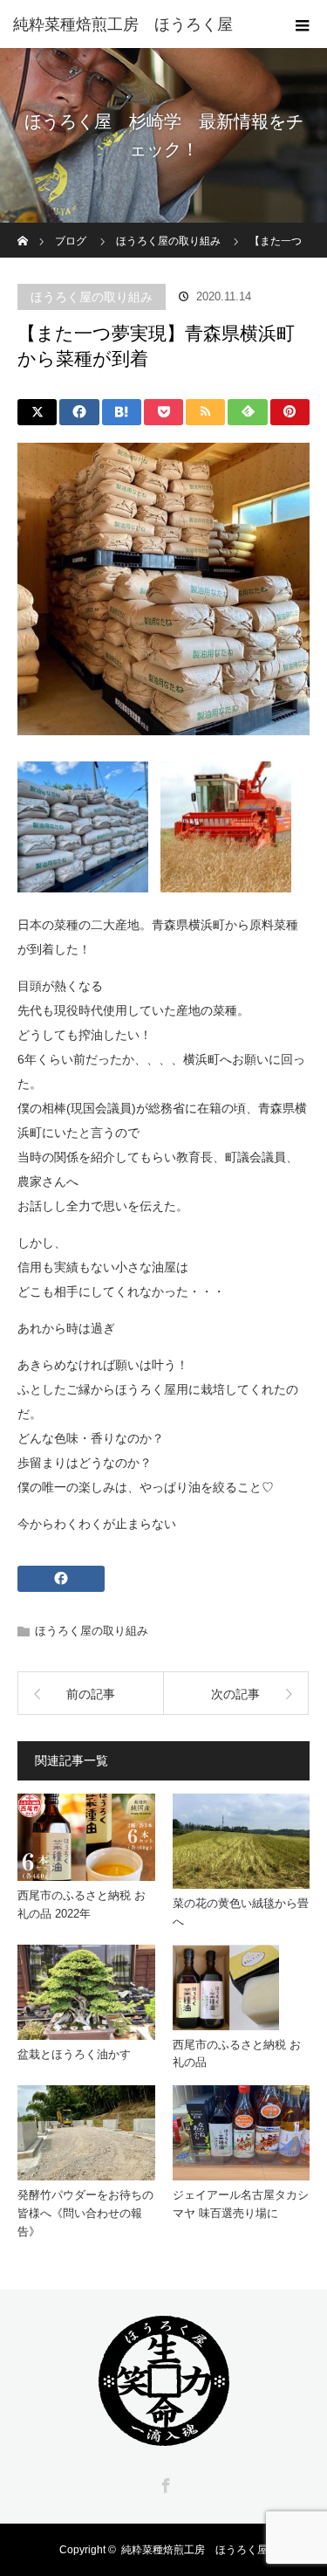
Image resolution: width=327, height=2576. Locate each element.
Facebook (164, 2483)
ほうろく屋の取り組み (92, 297)
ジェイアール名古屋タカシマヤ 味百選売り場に (241, 2204)
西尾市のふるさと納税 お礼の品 (237, 2054)
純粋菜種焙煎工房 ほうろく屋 (194, 2550)
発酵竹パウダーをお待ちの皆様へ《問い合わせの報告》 (85, 2213)
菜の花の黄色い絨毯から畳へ (241, 1912)
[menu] (303, 24)
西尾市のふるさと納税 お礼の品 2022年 (82, 1904)
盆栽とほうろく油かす (74, 2054)
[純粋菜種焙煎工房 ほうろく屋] (137, 24)
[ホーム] (23, 229)
